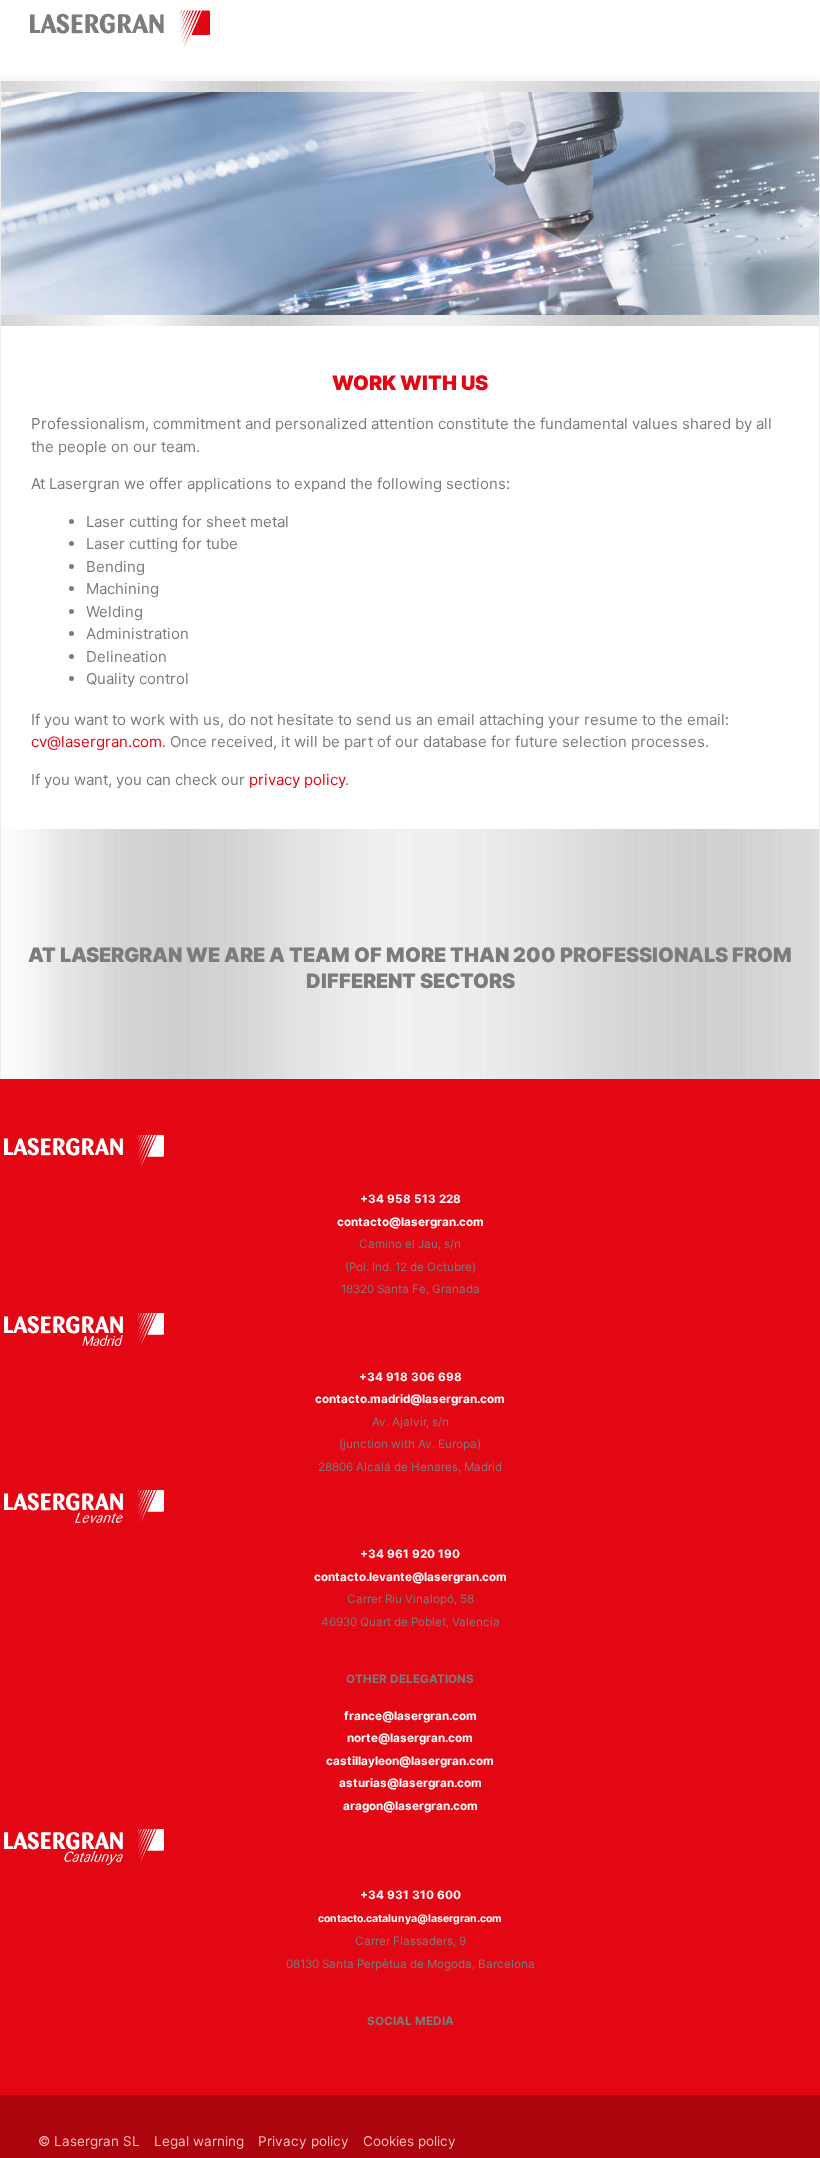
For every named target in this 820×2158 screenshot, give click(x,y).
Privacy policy (303, 2141)
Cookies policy (409, 2141)
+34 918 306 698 (410, 1377)
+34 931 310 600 (410, 1895)
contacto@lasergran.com (410, 1222)
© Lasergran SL (89, 2141)
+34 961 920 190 (410, 1554)
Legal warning (199, 2141)
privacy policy (297, 779)
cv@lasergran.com (96, 741)
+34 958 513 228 (410, 1199)
